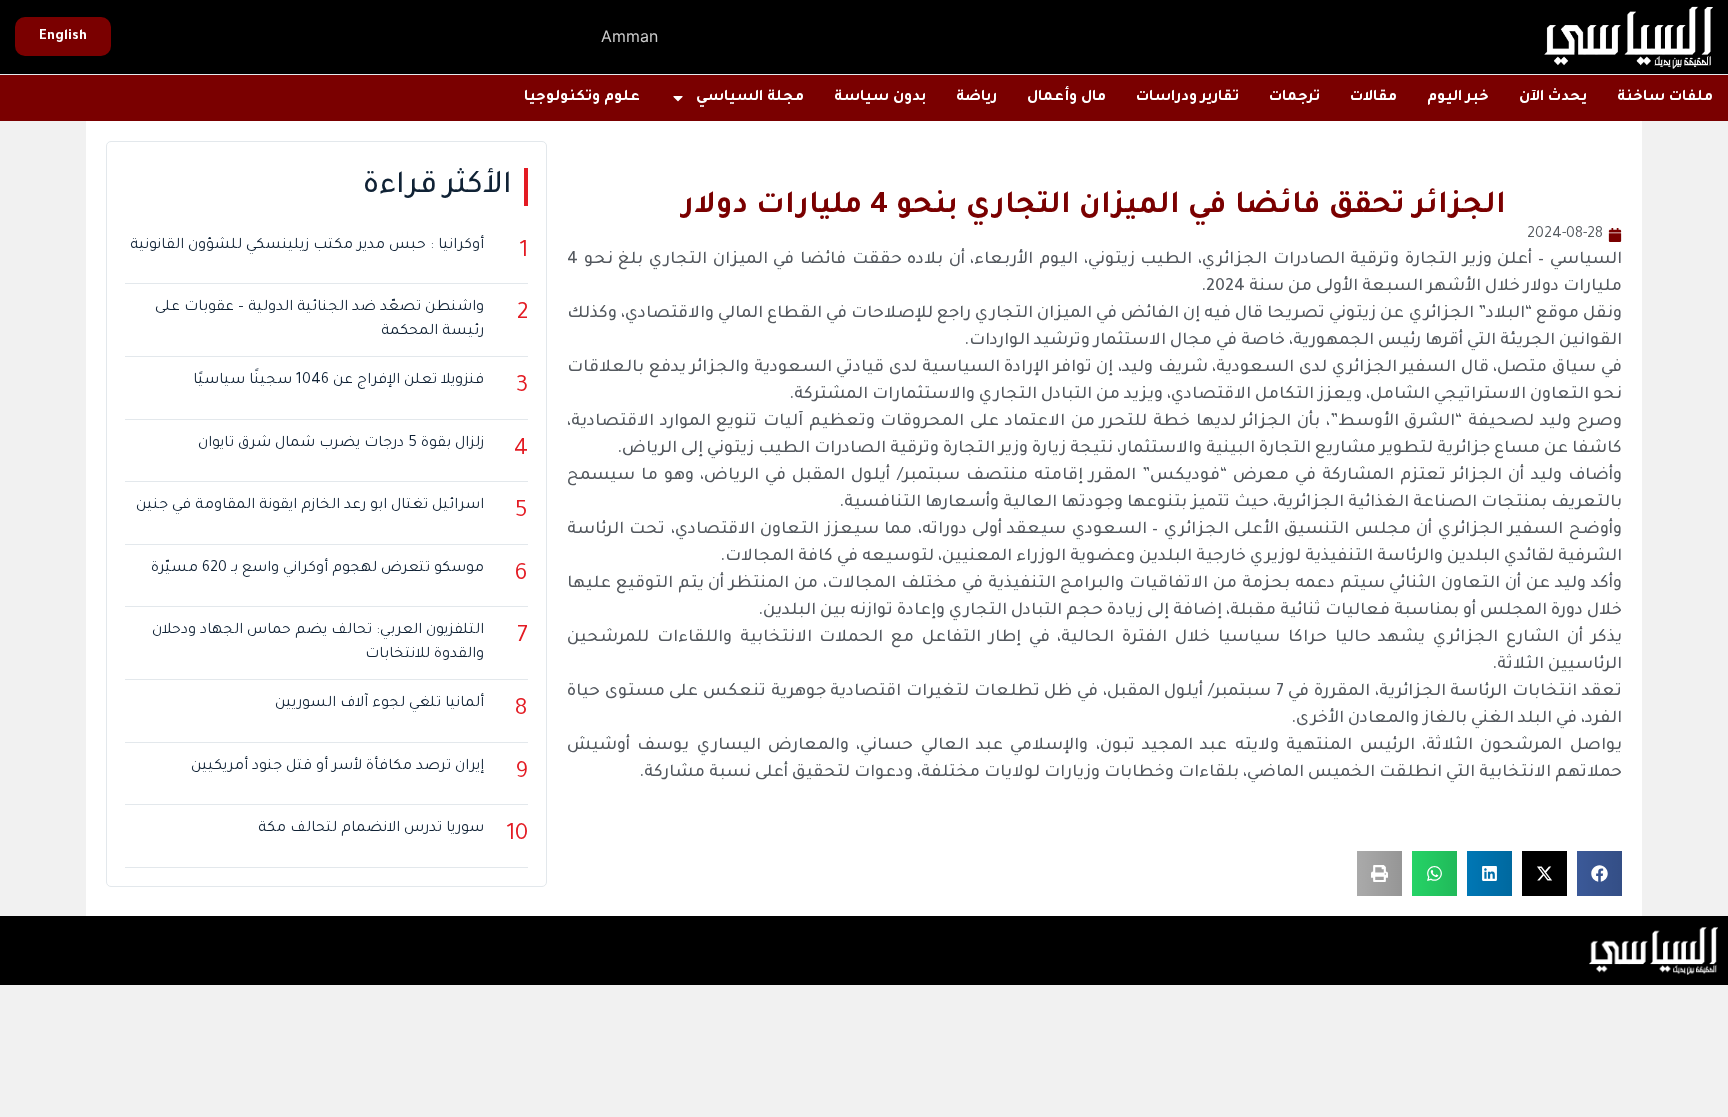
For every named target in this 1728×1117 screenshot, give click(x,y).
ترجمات (1294, 98)
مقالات (1373, 98)
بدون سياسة (880, 98)
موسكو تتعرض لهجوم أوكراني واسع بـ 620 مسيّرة (317, 569)
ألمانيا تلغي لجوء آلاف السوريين (379, 704)
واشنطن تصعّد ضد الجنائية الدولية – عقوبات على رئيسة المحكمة (319, 320)
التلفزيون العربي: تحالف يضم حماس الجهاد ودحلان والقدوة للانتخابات (318, 643)
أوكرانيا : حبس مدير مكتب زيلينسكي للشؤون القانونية (307, 246)
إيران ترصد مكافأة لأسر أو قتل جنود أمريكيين (337, 767)
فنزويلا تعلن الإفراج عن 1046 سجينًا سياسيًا (338, 381)
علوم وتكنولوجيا (582, 98)
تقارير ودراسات (1187, 98)
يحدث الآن (1553, 98)
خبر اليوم (1458, 98)
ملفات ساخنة (1665, 98)
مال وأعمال (1066, 98)
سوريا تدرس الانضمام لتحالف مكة (371, 829)
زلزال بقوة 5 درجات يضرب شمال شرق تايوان (341, 444)
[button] (1599, 873)
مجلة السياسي (750, 98)
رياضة (976, 98)
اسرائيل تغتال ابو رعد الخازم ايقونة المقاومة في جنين (310, 506)
